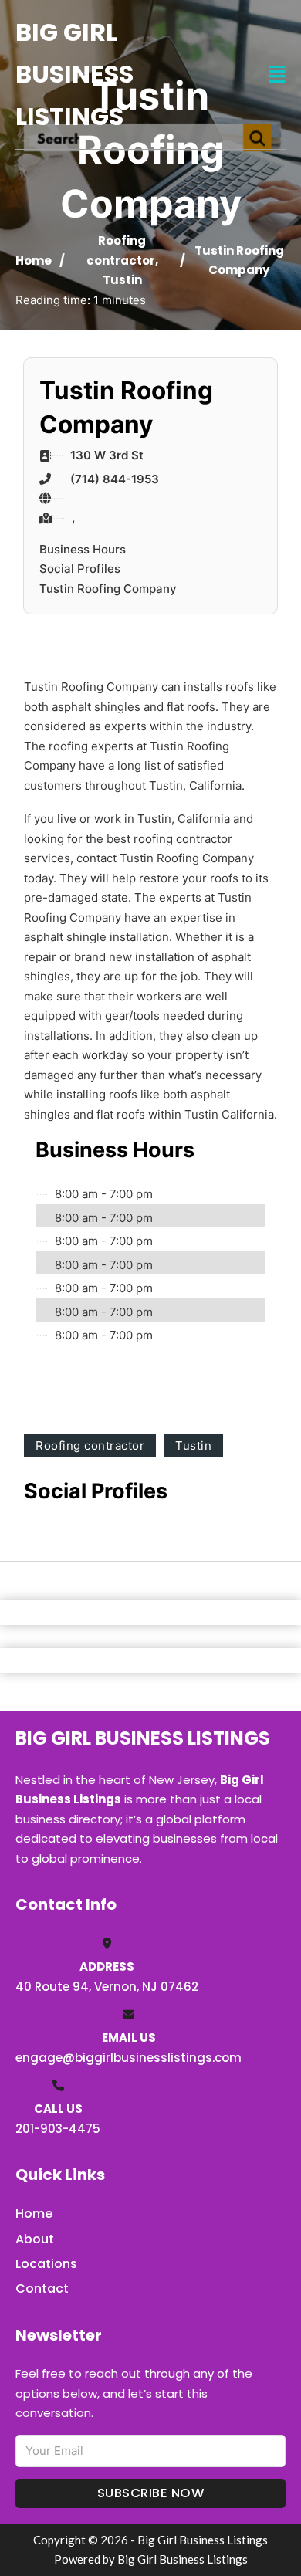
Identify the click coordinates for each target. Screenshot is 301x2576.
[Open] (277, 74)
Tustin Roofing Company (108, 589)
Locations (46, 2264)
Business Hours (83, 549)
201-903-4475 (58, 2129)
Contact (42, 2288)
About (35, 2239)
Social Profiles (80, 569)
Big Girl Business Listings (74, 74)
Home (34, 261)
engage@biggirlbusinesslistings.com (129, 2058)
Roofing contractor (90, 1445)
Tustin (122, 280)
